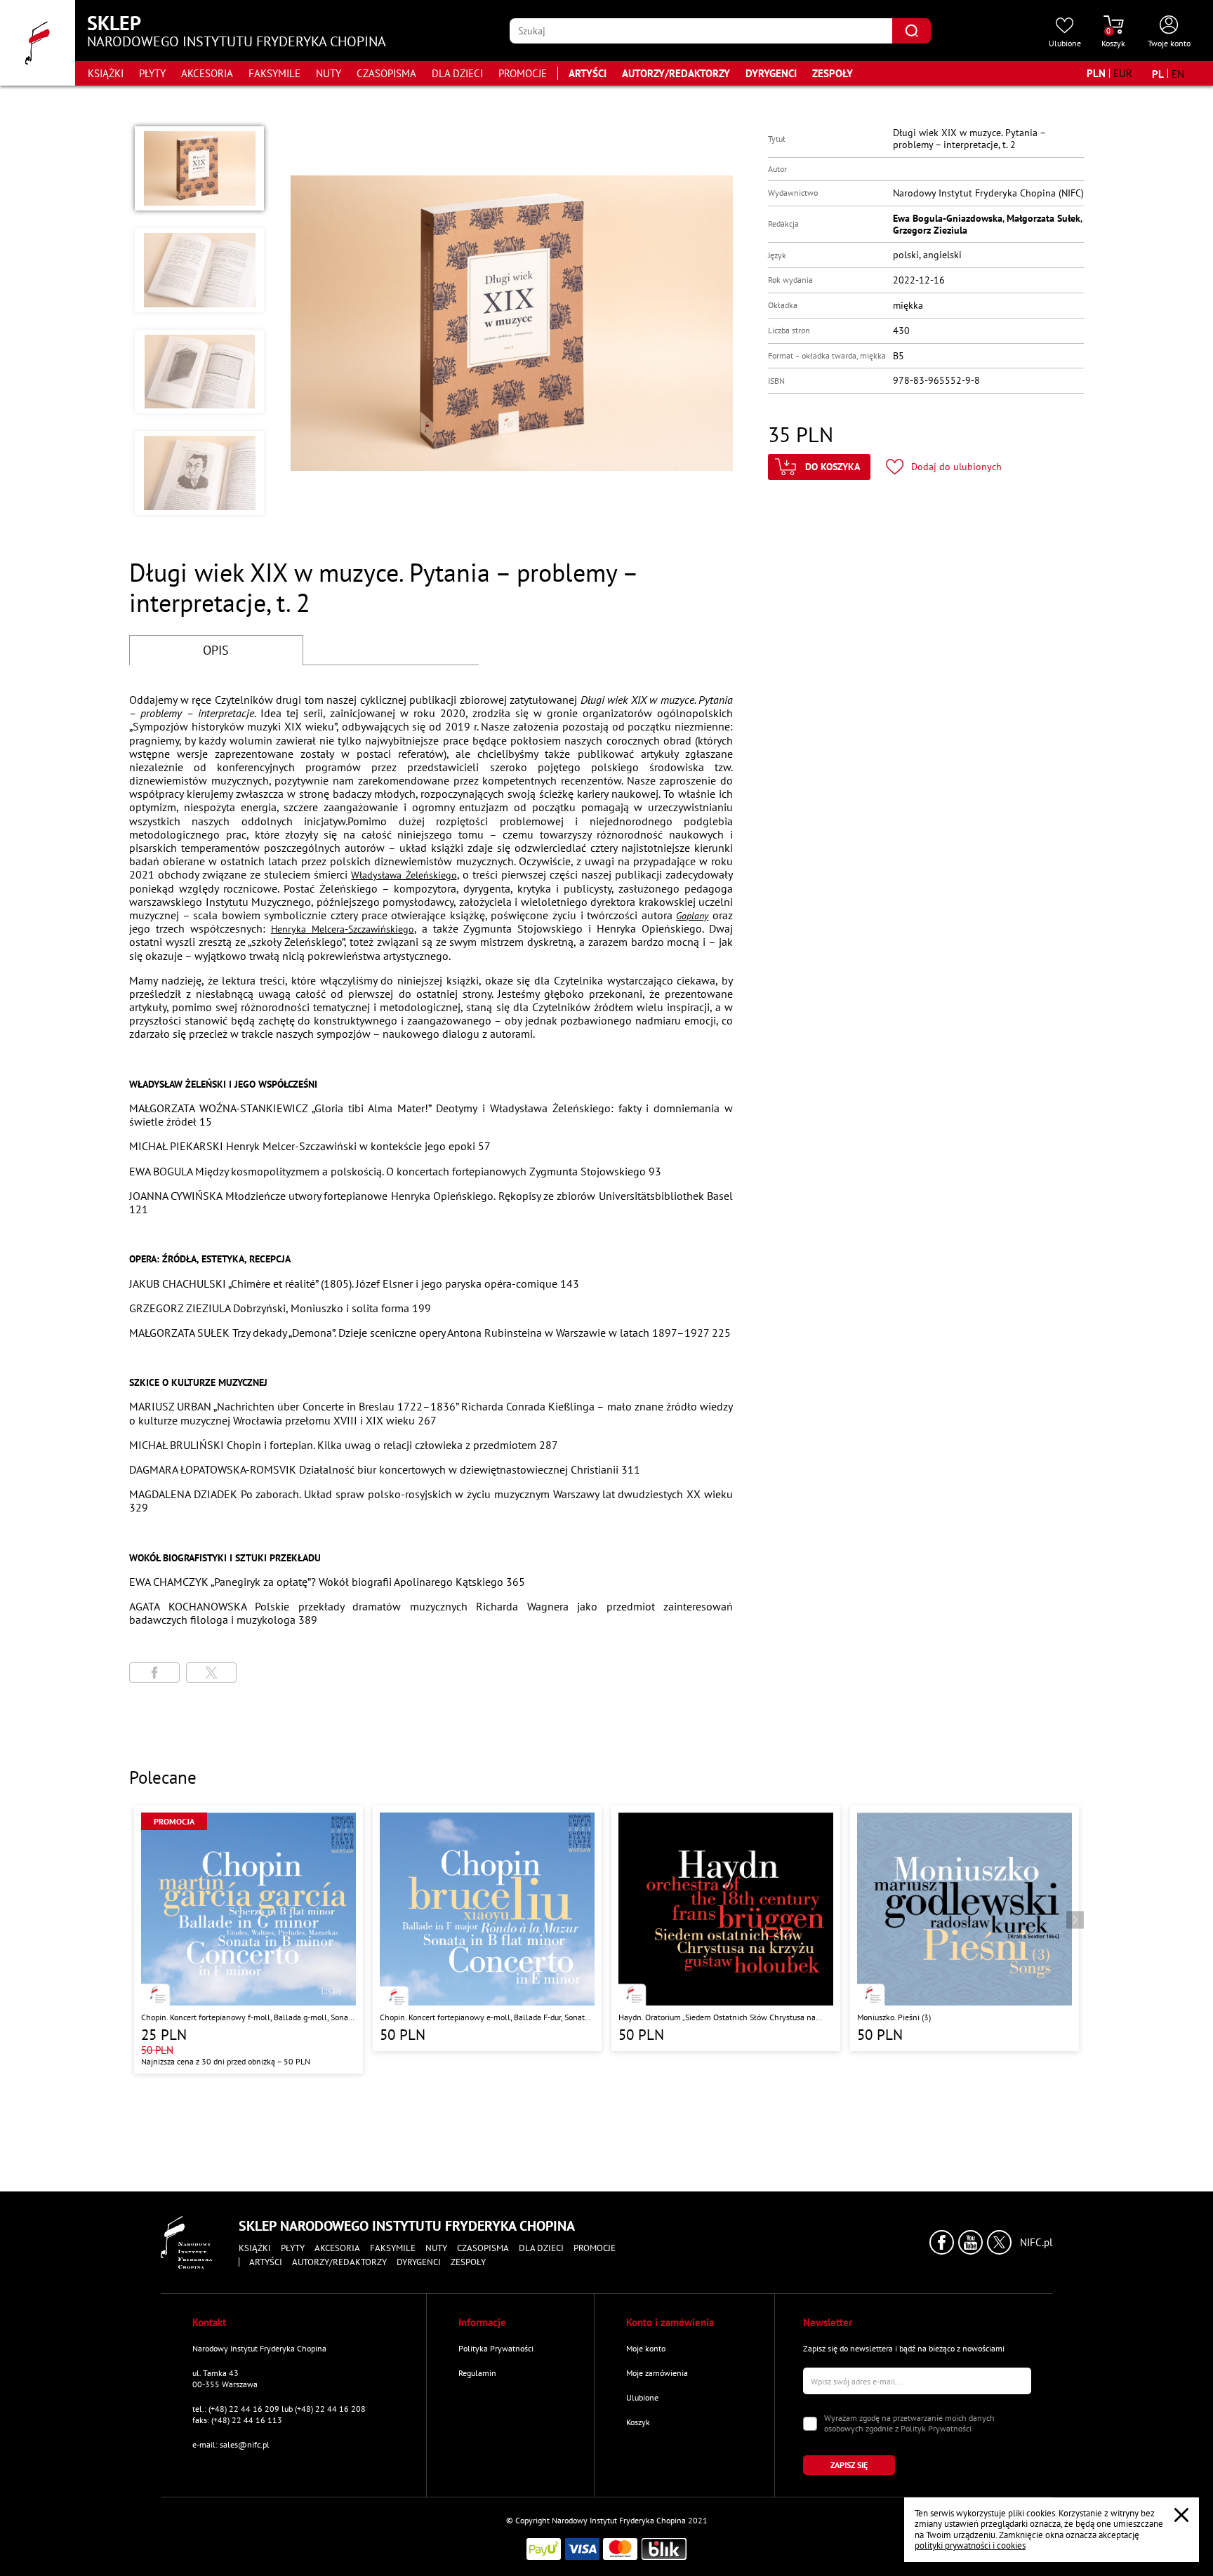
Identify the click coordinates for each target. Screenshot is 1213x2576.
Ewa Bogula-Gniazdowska (948, 218)
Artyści (588, 73)
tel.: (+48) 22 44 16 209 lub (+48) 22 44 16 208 (279, 2409)
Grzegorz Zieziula (930, 230)
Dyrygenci (771, 73)
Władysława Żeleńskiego (404, 875)
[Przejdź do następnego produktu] (1075, 1920)
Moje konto (646, 2348)
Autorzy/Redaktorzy (676, 73)
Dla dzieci (457, 73)
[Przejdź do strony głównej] (38, 43)
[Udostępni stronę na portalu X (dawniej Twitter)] (211, 1673)
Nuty (329, 73)
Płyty (152, 73)
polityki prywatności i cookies (970, 2545)
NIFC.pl (1036, 2243)
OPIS (216, 650)
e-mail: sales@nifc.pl (231, 2444)
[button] (199, 168)
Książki (106, 73)
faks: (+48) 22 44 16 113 (237, 2420)
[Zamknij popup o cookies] (1181, 2515)
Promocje (523, 73)
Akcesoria (207, 73)
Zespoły (833, 73)
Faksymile (274, 73)
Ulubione (642, 2397)
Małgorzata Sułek (1043, 218)
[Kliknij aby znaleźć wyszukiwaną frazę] (912, 31)
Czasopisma (386, 73)
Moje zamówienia (657, 2373)
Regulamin (477, 2373)
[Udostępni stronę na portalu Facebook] (154, 1673)
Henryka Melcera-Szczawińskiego (343, 929)
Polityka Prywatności (496, 2348)
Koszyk (638, 2422)
